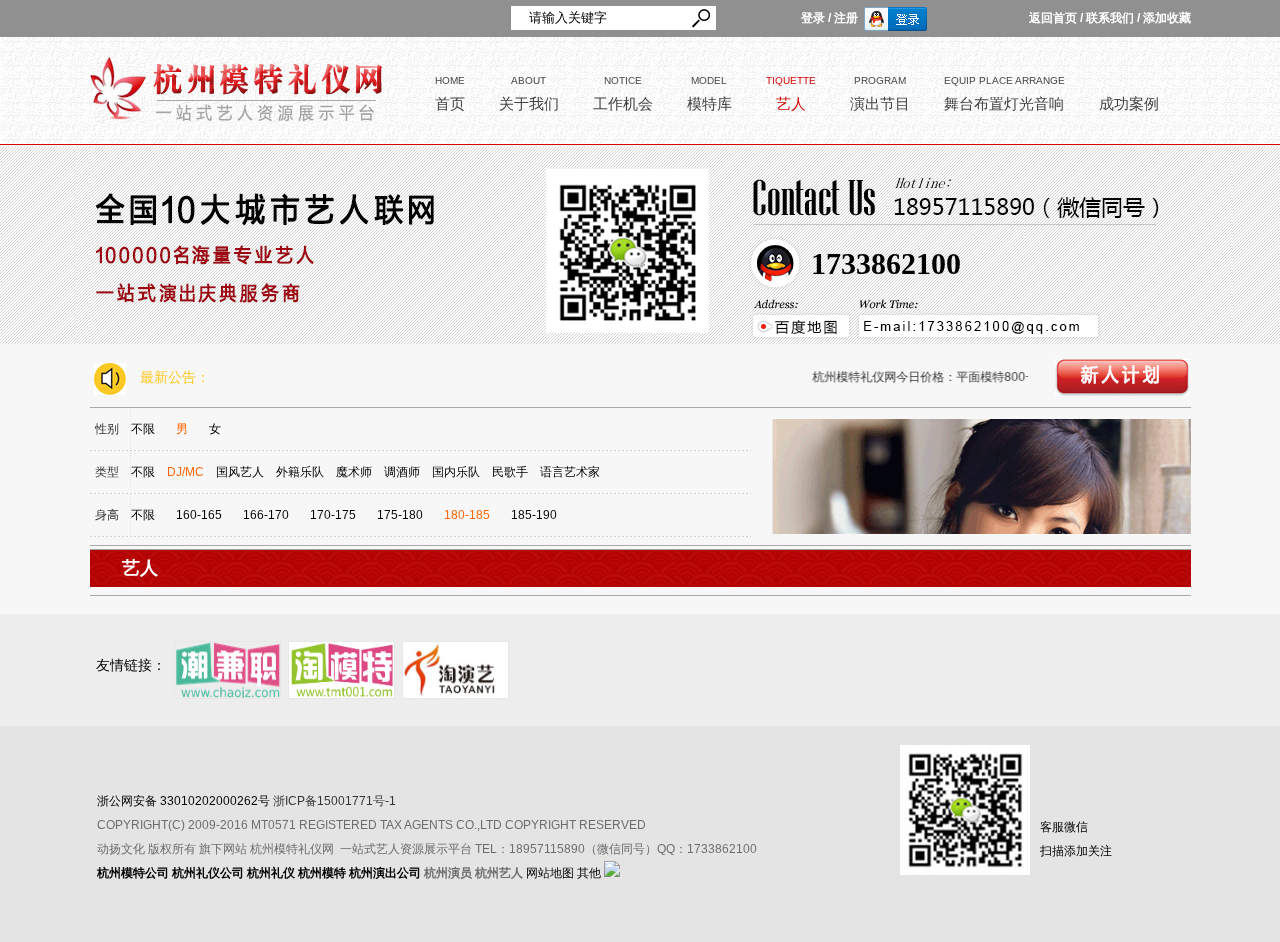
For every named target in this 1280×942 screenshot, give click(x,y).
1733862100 (886, 263)
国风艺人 (240, 472)
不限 (143, 429)
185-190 (534, 515)
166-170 (266, 515)
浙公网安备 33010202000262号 (183, 801)
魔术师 (354, 472)
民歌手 (510, 472)
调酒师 (402, 472)
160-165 (199, 515)
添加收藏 (1167, 18)
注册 (846, 18)
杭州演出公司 (385, 873)
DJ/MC (185, 472)
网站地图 (550, 873)
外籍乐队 (300, 472)
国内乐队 (456, 472)
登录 (813, 18)
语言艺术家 (570, 472)
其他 (589, 873)
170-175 (333, 515)
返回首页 (1053, 18)
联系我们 (1110, 18)
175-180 (400, 515)
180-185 (467, 515)
